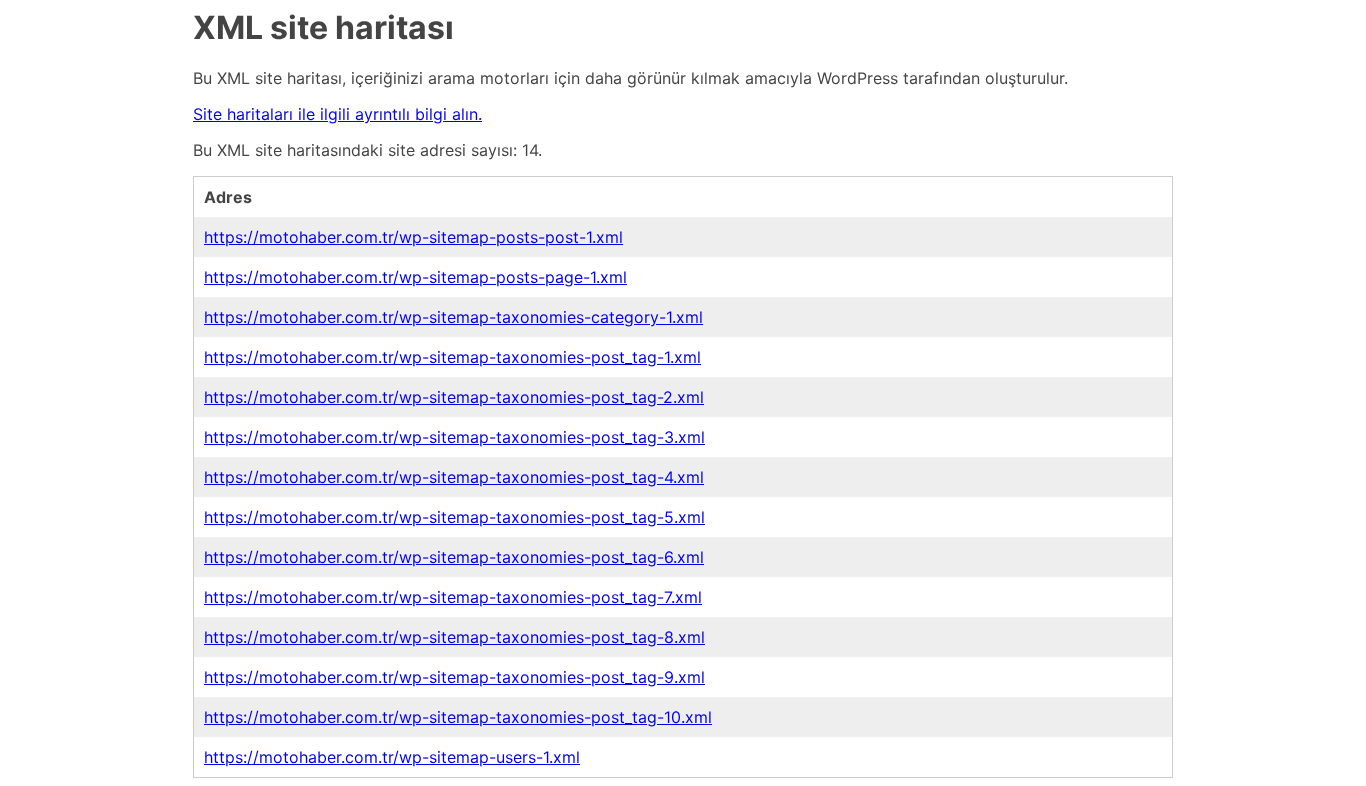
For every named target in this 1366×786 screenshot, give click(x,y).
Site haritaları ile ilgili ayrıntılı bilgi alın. (337, 114)
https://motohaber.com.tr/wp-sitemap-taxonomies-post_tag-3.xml (454, 437)
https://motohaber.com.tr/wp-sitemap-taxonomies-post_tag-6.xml (454, 557)
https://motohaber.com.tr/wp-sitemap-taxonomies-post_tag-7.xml (453, 597)
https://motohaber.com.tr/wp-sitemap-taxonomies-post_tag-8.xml (454, 637)
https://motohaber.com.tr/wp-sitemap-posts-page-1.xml (415, 277)
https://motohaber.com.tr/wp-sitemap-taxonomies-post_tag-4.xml (454, 477)
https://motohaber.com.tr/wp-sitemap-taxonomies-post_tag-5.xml (454, 517)
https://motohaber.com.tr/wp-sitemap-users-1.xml (392, 757)
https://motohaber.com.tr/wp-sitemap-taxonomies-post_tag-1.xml (452, 357)
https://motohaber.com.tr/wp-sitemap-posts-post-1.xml (413, 237)
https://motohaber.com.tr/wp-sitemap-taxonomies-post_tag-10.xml (458, 717)
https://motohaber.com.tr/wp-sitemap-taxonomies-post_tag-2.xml (454, 397)
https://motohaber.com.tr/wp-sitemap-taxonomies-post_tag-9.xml (454, 677)
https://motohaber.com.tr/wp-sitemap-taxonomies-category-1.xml (453, 317)
